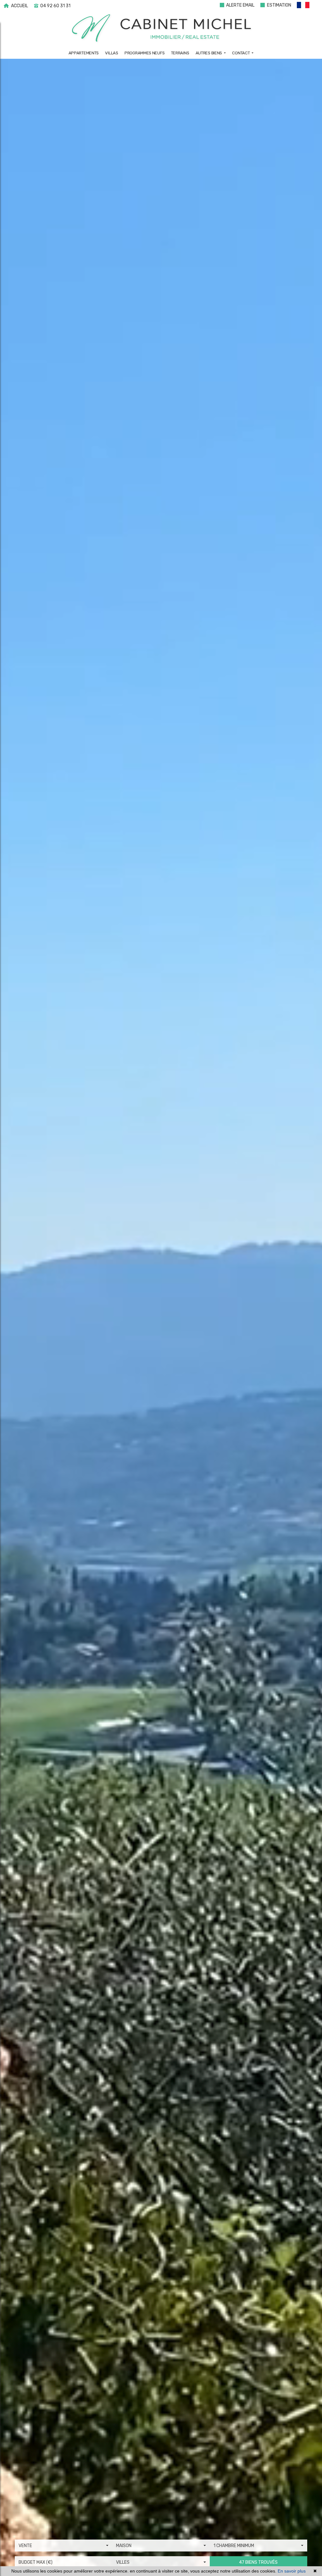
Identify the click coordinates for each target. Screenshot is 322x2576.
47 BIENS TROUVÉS (258, 2562)
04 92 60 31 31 (55, 6)
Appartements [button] (84, 53)
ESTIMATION (279, 5)
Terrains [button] (180, 53)
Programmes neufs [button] (144, 53)
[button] (306, 6)
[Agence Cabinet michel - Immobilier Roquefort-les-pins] (161, 28)
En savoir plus (292, 2571)
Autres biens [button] (209, 53)
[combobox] (64, 2546)
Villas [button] (111, 53)
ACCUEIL (19, 6)
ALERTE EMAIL (240, 5)
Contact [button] (241, 53)
